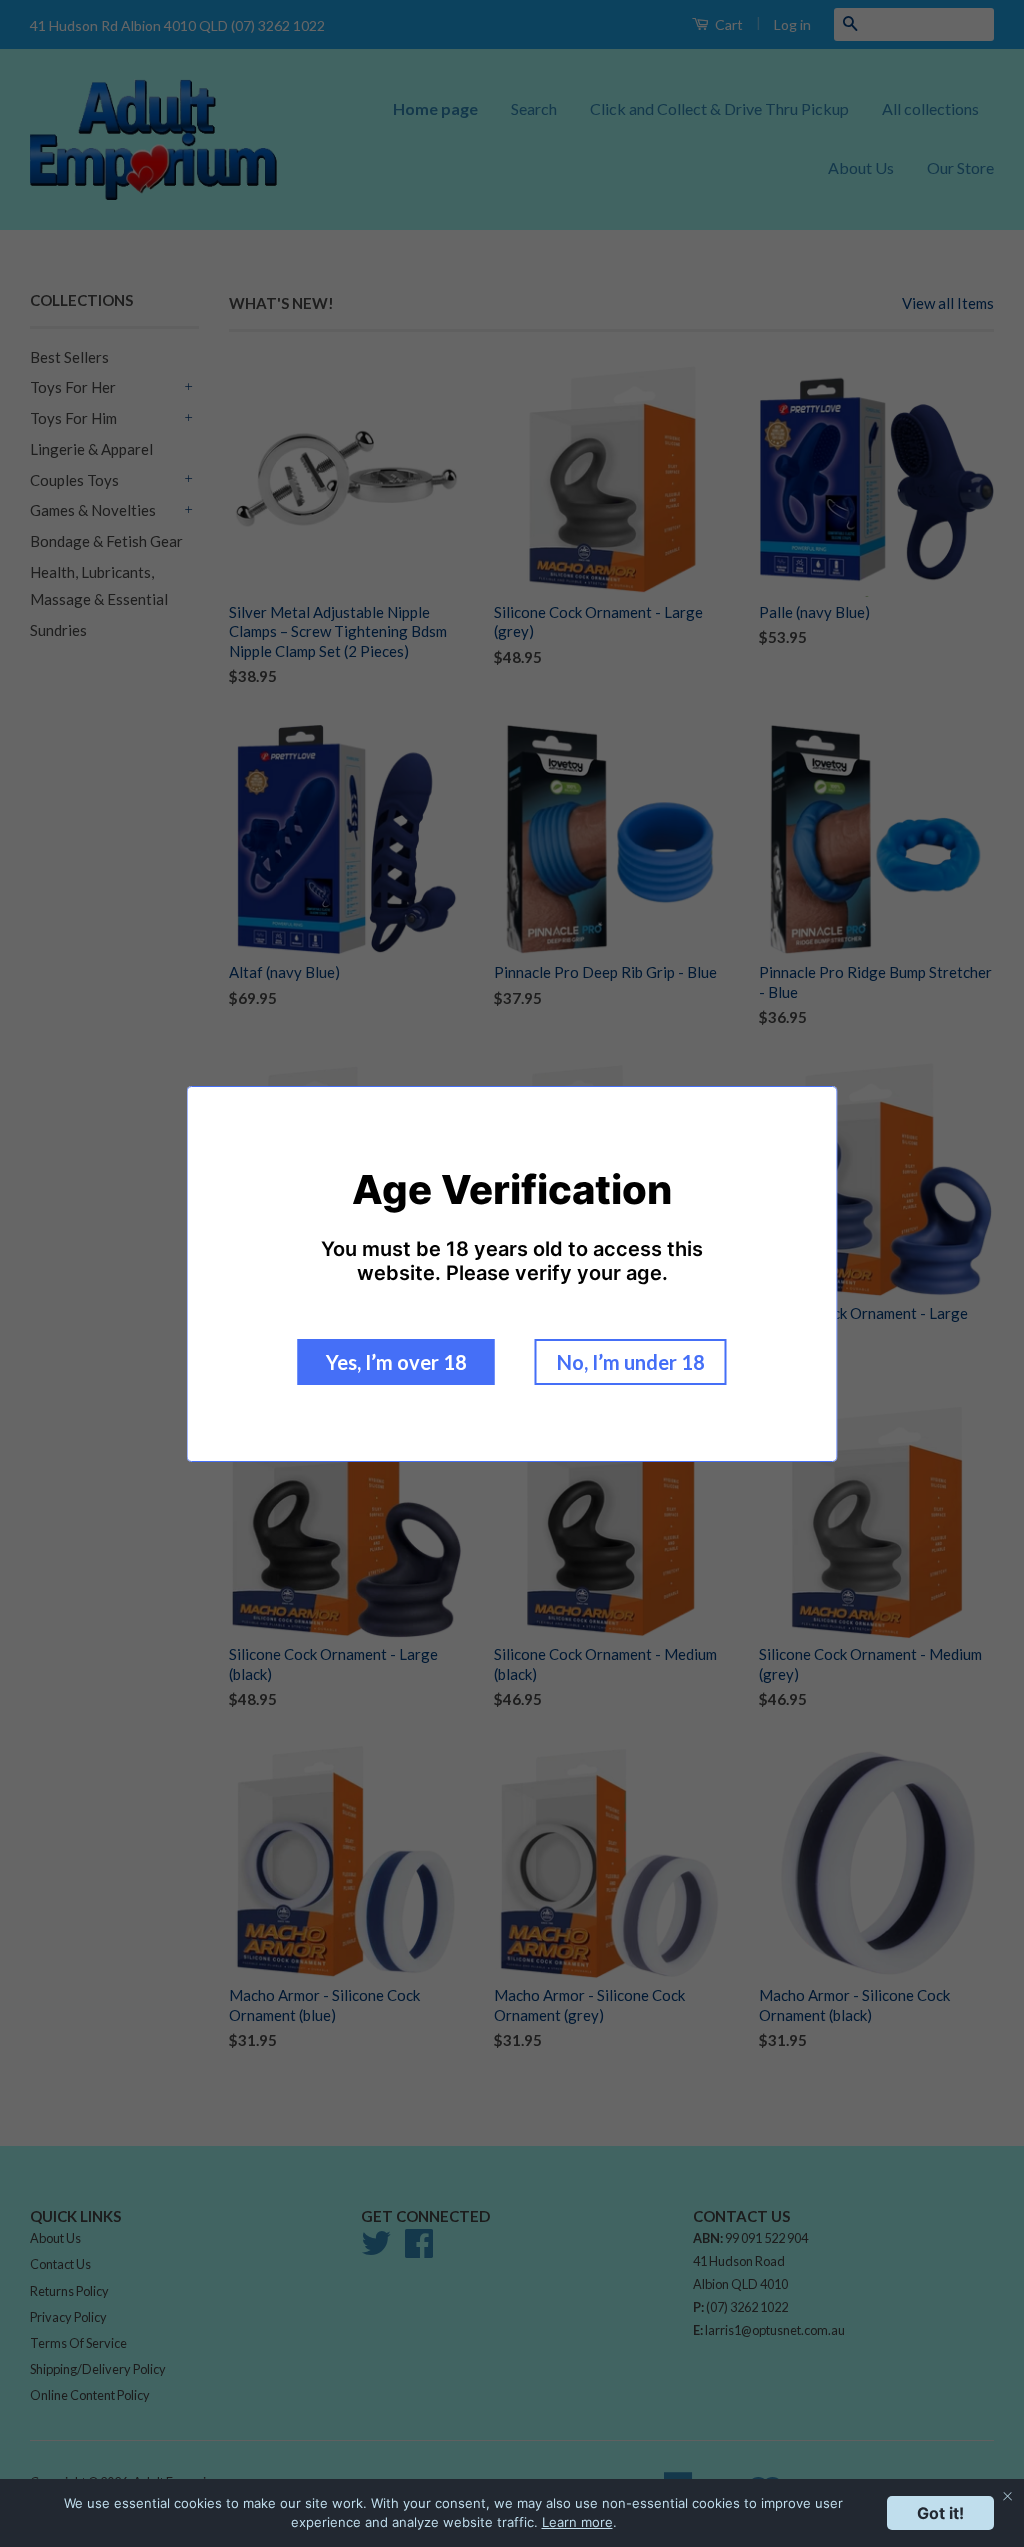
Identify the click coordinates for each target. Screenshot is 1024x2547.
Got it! (940, 2513)
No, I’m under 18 (631, 1362)
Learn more (577, 2522)
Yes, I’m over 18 (396, 1362)
